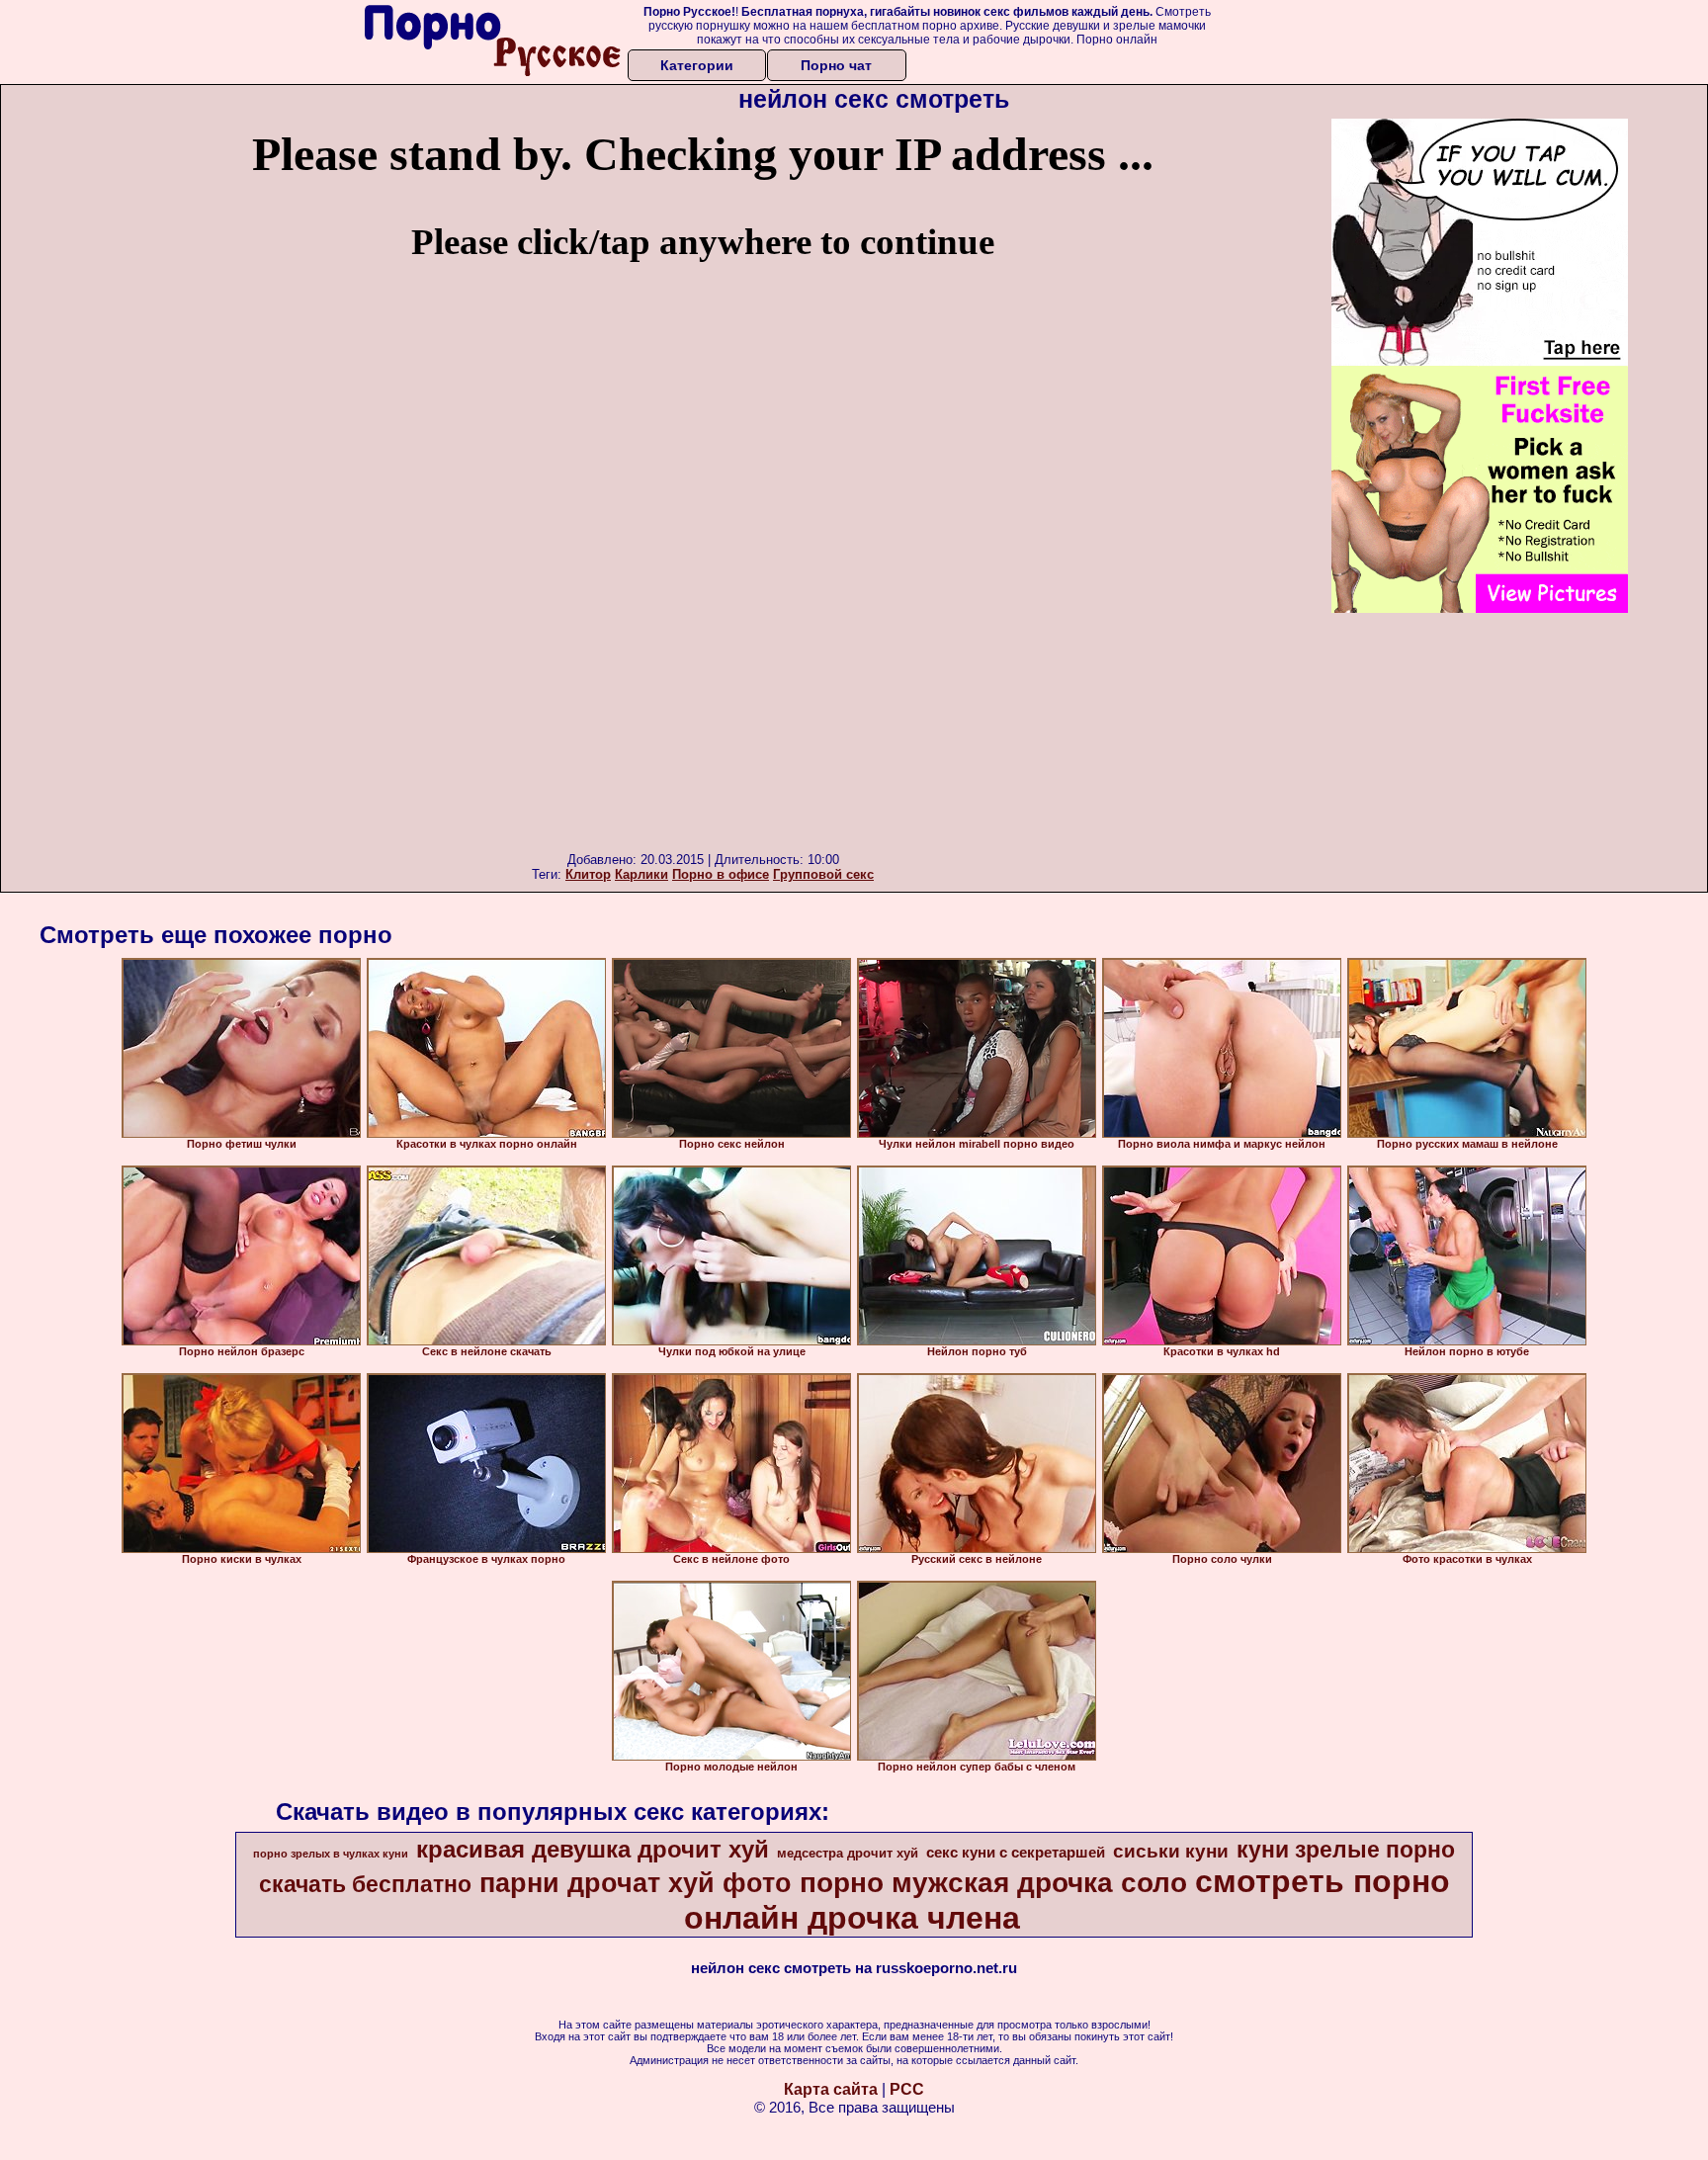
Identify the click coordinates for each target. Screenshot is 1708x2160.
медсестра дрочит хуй (848, 1853)
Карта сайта (831, 2089)
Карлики (641, 874)
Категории (697, 65)
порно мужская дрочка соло (993, 1883)
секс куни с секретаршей (1016, 1853)
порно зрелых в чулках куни (331, 1854)
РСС (907, 2089)
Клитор (588, 874)
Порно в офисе (721, 874)
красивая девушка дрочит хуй (593, 1849)
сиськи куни (1171, 1851)
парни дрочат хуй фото (636, 1883)
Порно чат (836, 65)
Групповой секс (823, 874)
